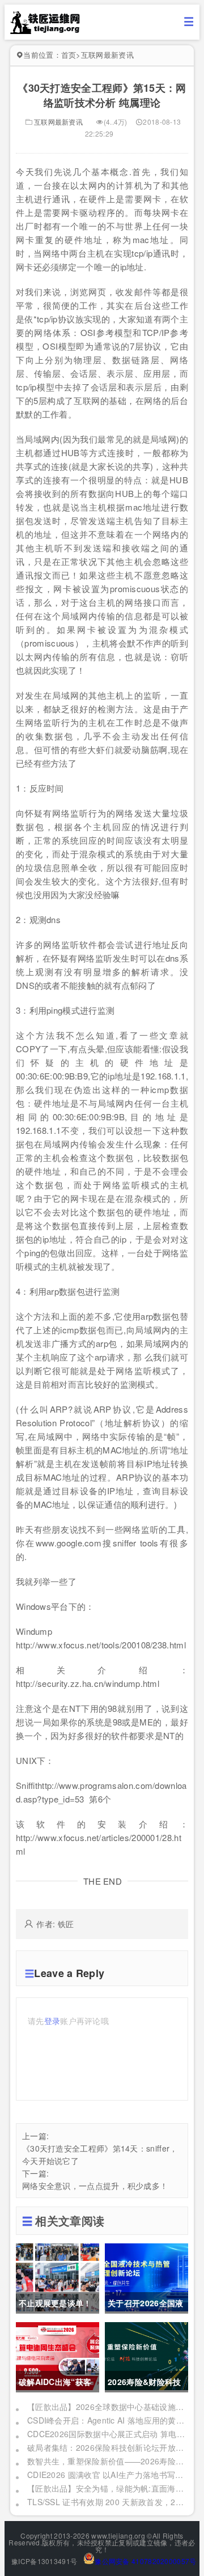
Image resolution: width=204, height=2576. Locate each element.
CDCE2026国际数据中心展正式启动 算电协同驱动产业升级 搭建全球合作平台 (107, 2434)
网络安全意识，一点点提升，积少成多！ (95, 2186)
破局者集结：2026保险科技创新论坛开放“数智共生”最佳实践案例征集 (107, 2447)
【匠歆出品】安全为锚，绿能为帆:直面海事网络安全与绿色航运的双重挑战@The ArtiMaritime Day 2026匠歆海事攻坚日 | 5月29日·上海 (107, 2488)
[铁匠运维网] (45, 31)
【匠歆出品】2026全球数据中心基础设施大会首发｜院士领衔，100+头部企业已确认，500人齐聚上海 (107, 2407)
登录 (52, 2021)
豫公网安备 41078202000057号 (145, 2561)
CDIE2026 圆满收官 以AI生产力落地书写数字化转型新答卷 (107, 2475)
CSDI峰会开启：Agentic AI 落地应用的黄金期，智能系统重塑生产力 (107, 2420)
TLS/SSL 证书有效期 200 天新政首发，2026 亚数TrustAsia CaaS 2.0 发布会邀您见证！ (107, 2502)
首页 (69, 55)
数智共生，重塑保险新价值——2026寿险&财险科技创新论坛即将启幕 (107, 2461)
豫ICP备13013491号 (44, 2561)
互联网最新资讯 (107, 55)
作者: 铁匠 (55, 1924)
